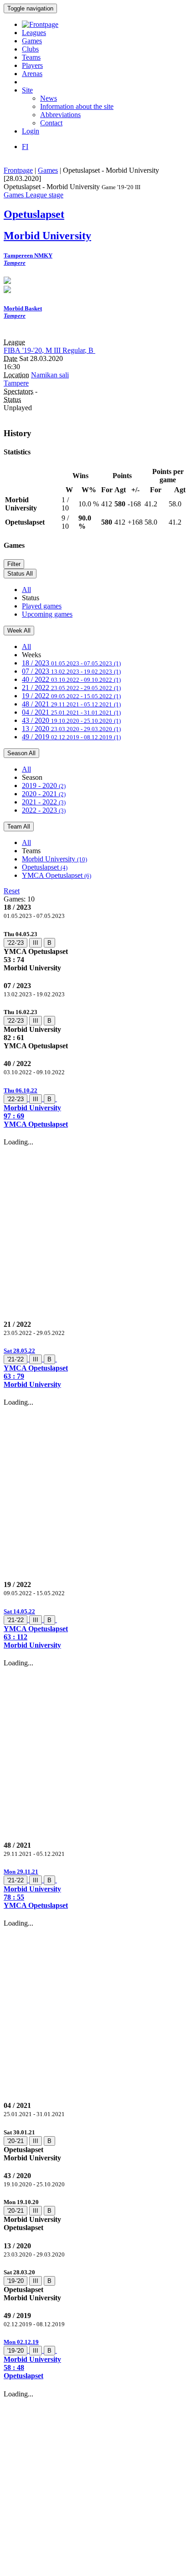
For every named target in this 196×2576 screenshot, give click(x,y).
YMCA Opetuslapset (57, 875)
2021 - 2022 (44, 802)
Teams (31, 57)
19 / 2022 (71, 696)
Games (32, 41)
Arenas (32, 74)
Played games (42, 606)
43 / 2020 (71, 720)
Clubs (30, 49)
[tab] (98, 951)
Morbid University (54, 859)
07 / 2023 (71, 671)
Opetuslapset (45, 867)
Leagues (34, 33)
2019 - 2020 (44, 786)
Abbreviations (60, 115)
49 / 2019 (71, 737)
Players (32, 65)
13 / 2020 (71, 729)
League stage (44, 195)
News (49, 98)
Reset (12, 891)
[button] (98, 1107)
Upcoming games (47, 614)
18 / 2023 (71, 663)
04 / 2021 (71, 712)
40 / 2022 (71, 679)
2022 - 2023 (44, 810)
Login (31, 131)
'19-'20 (15, 2281)
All (26, 590)
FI (25, 147)
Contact (51, 123)
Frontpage (18, 170)
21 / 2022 (71, 688)
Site (27, 90)
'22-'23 (15, 943)
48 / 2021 (71, 704)
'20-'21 (15, 2141)
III (36, 943)
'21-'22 (15, 1359)
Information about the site (77, 106)
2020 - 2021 (44, 794)
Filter (14, 564)
